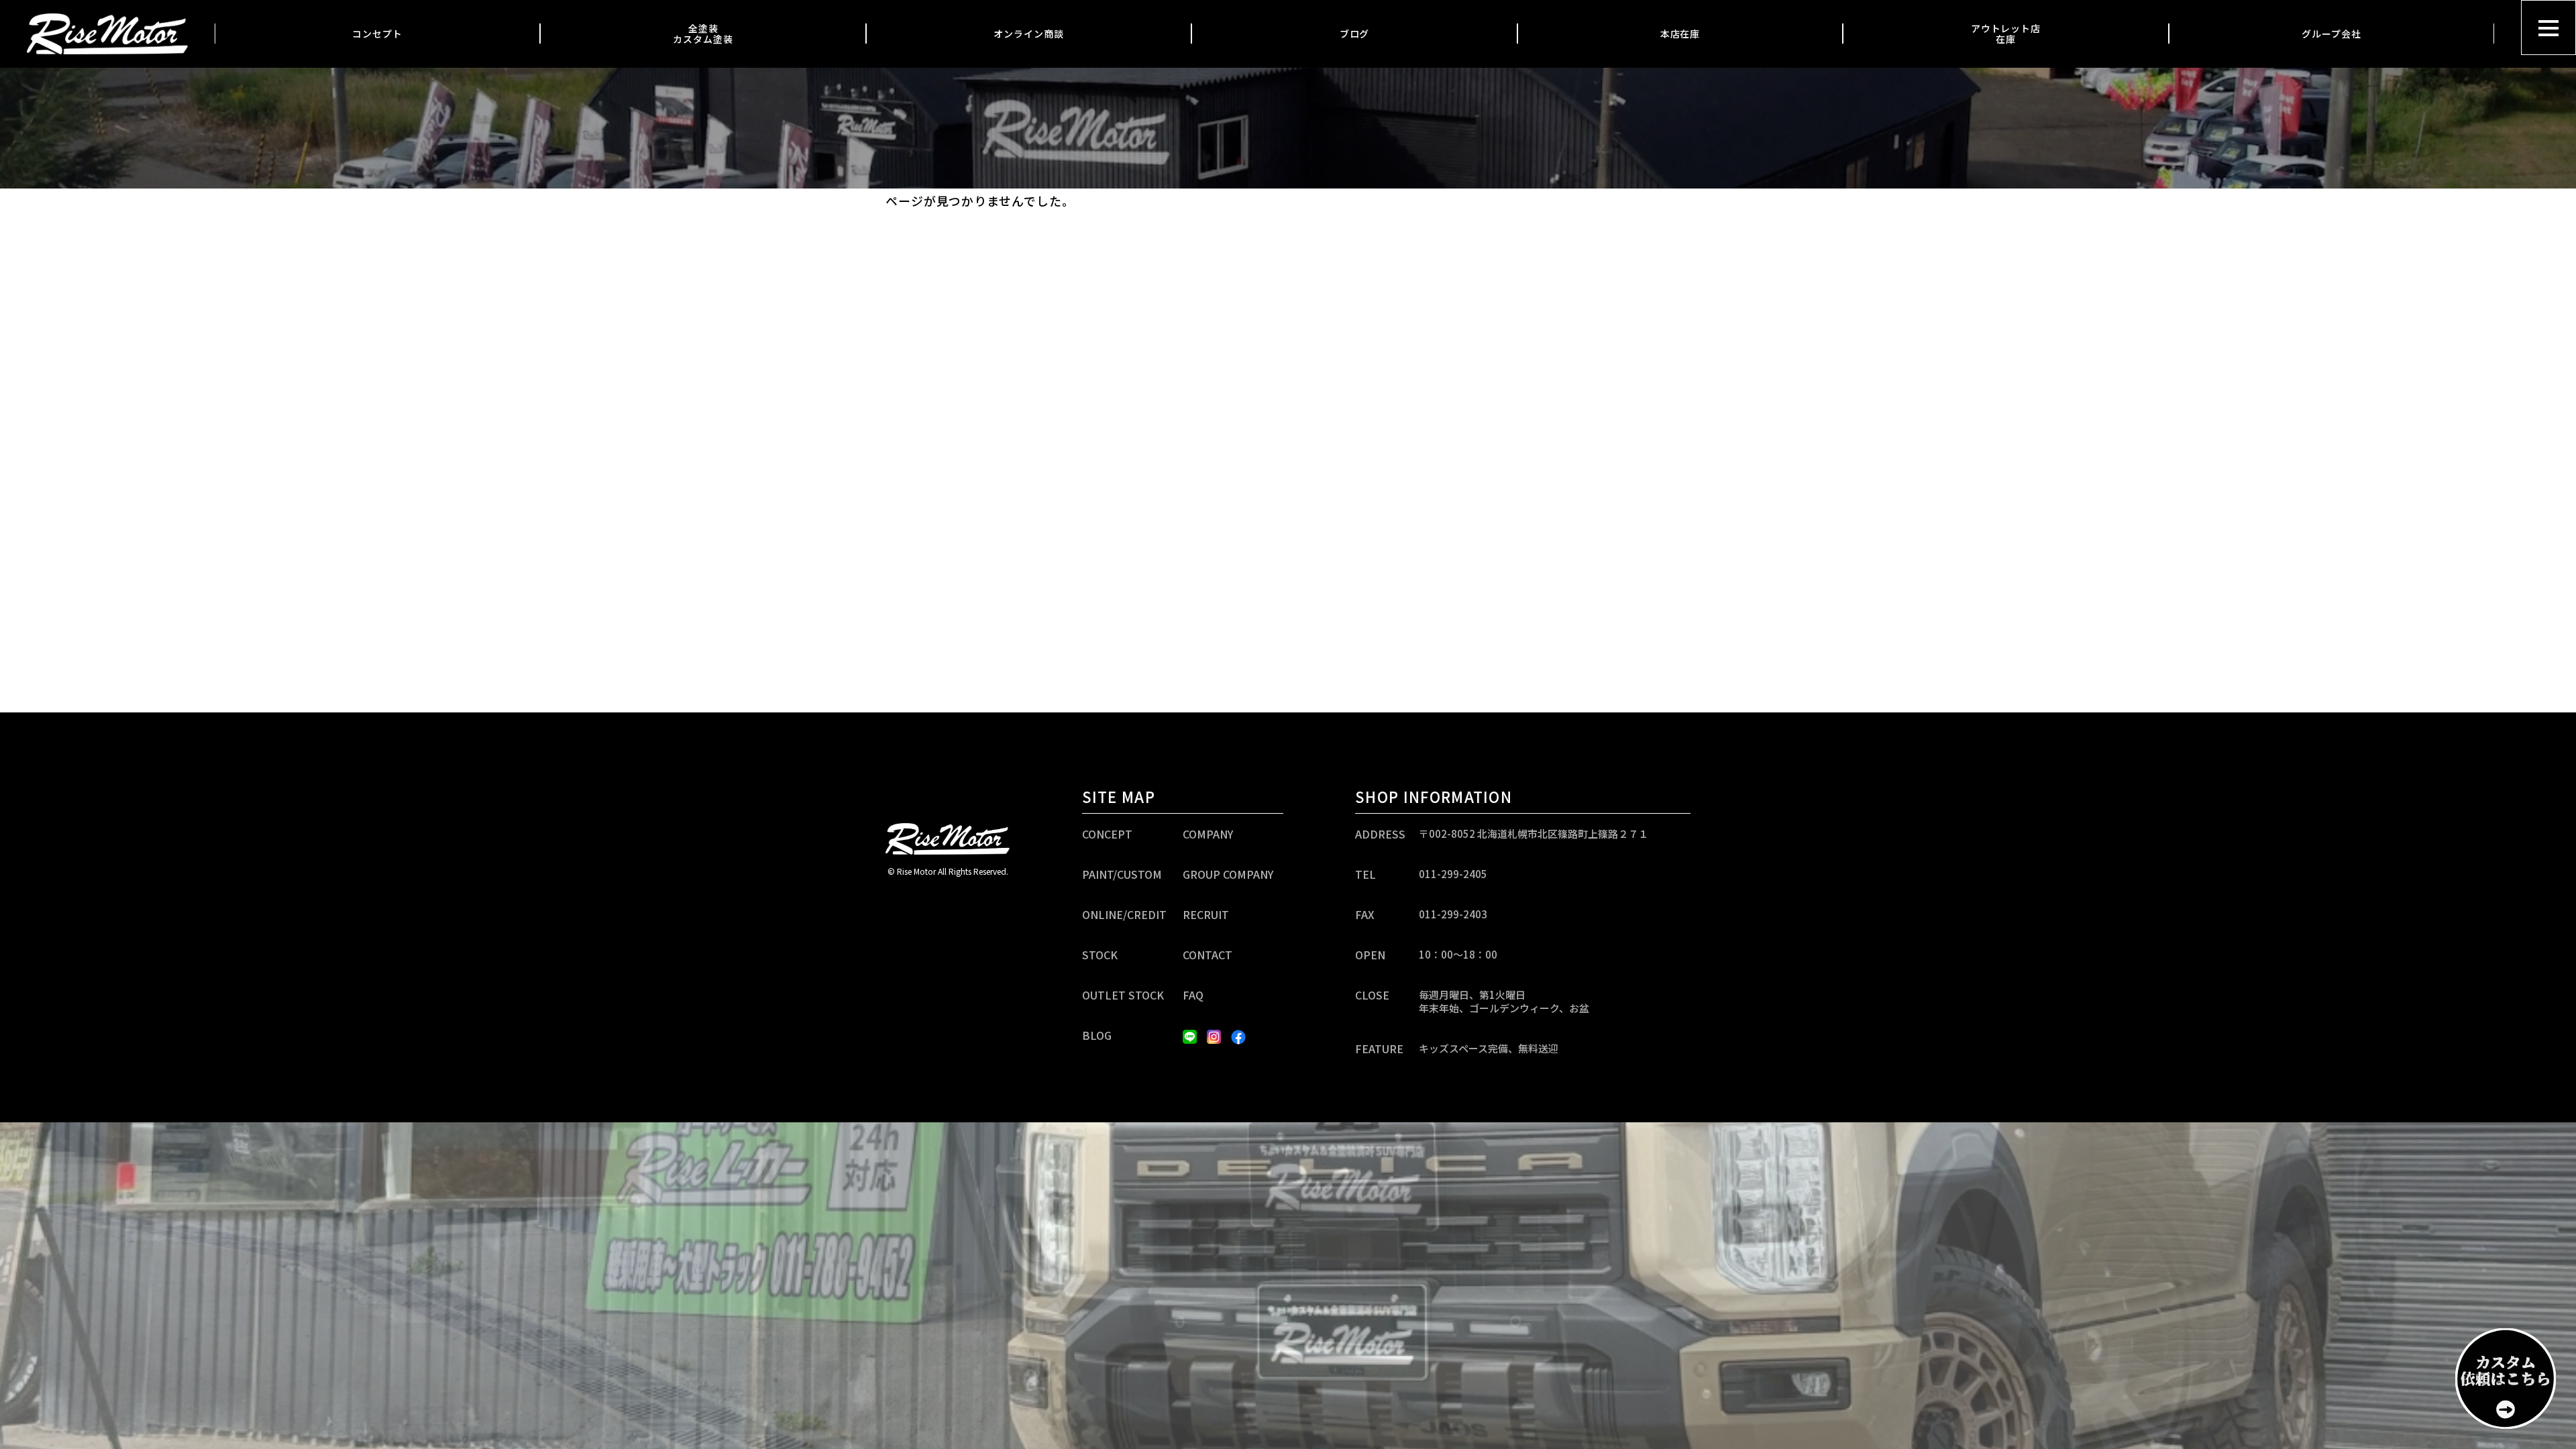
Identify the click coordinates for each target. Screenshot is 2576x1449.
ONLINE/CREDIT (1124, 914)
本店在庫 (1680, 34)
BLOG (1097, 1035)
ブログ (1355, 34)
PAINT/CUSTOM (1122, 874)
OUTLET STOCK (1123, 995)
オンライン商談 (1028, 34)
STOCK (1100, 955)
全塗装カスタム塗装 (703, 34)
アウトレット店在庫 (2006, 34)
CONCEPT (1107, 834)
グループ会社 (2331, 34)
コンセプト (377, 34)
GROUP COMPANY (1228, 874)
